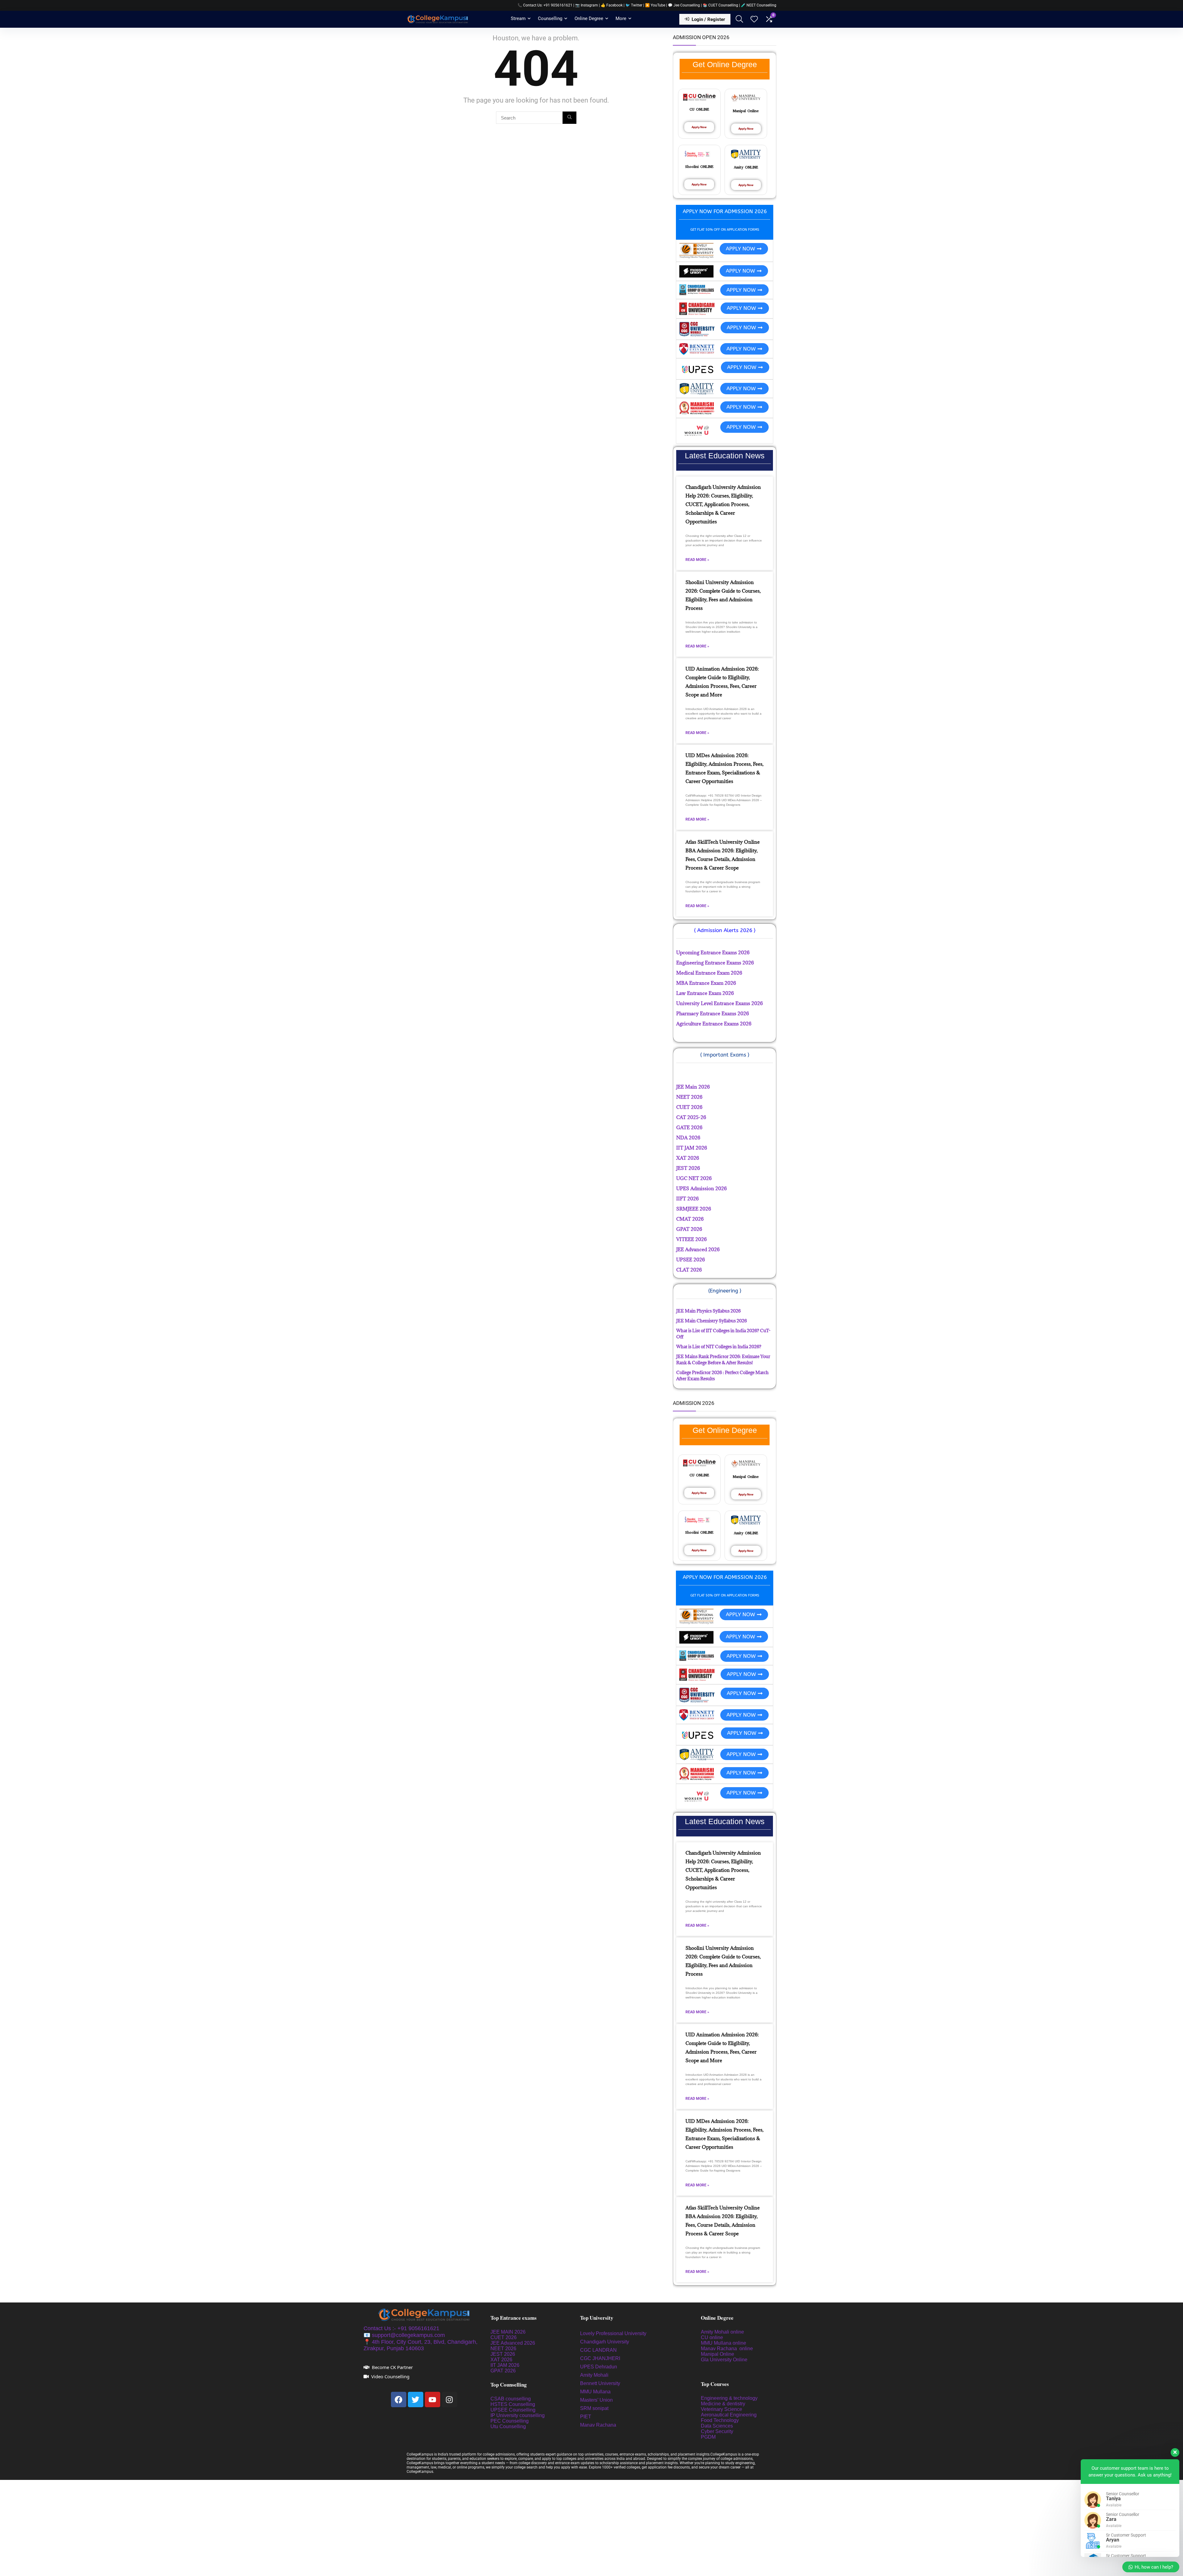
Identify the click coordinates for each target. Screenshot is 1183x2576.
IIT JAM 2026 (505, 2365)
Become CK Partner (392, 2367)
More (621, 18)
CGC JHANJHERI (600, 2358)
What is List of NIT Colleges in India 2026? (719, 1347)
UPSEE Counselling (513, 2410)
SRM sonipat (595, 2408)
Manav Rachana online (728, 2349)
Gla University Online (725, 2360)
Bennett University (600, 2383)
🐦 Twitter (634, 5)
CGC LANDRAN (598, 2350)
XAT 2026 (501, 2360)
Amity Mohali (594, 2375)
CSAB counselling (511, 2399)
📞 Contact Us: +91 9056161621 (545, 5)
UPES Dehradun (599, 2367)
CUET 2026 (504, 2337)
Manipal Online (718, 2354)
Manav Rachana (599, 2425)
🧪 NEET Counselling (759, 5)
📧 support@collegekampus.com (404, 2335)
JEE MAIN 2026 (508, 2332)
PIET (586, 2417)
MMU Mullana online (724, 2343)
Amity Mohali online (723, 2332)
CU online (712, 2337)
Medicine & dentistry (723, 2404)
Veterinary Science (722, 2409)
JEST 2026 (503, 2354)
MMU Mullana (595, 2392)
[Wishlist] (754, 20)
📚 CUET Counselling (720, 5)
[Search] (569, 118)
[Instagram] (449, 2400)
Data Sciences (717, 2426)
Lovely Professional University (613, 2333)
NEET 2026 (503, 2349)
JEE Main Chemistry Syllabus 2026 (711, 1321)
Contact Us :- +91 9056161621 (401, 2328)
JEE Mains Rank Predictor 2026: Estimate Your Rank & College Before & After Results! (723, 1359)
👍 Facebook (612, 5)
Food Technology (720, 2420)
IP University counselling (518, 2415)
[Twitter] (416, 2400)
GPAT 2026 (503, 2371)
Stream (518, 18)
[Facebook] (399, 2400)
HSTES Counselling (513, 2404)
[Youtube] (433, 2400)
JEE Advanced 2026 (513, 2343)
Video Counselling (390, 2376)
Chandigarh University (605, 2342)
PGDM (708, 2437)
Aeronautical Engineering (729, 2415)
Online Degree (589, 18)
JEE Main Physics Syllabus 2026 (708, 1311)
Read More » (697, 560)
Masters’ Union (597, 2400)
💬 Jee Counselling (684, 5)
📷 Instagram (587, 5)
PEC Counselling (510, 2421)
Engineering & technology (729, 2398)
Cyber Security (717, 2431)
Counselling (550, 18)
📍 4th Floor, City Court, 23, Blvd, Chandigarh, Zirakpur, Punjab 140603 (421, 2345)
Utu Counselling (508, 2426)
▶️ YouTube (655, 5)
